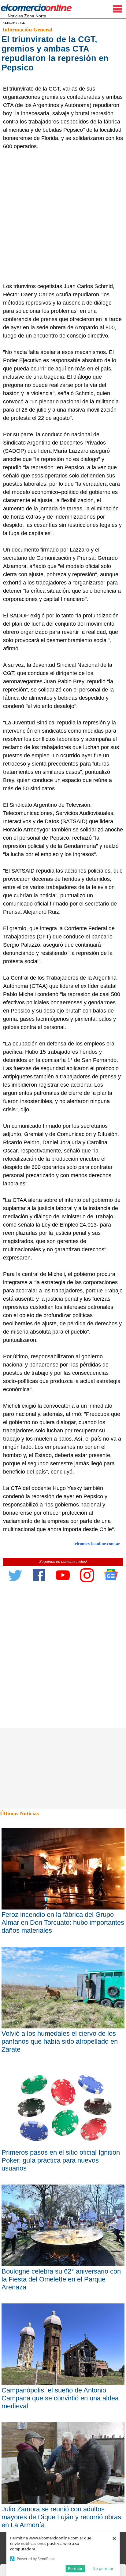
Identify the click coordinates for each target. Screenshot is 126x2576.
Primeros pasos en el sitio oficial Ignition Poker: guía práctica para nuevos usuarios (61, 2160)
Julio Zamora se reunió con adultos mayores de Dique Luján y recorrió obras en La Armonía (61, 2517)
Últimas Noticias (19, 1813)
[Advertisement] (63, 216)
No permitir (103, 2568)
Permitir (75, 2568)
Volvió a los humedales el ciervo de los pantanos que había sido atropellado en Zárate (60, 2041)
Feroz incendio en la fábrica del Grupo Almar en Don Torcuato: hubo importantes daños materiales (63, 1922)
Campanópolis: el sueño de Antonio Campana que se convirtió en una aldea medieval (60, 2398)
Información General (27, 30)
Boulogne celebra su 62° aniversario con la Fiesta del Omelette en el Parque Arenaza (61, 2279)
